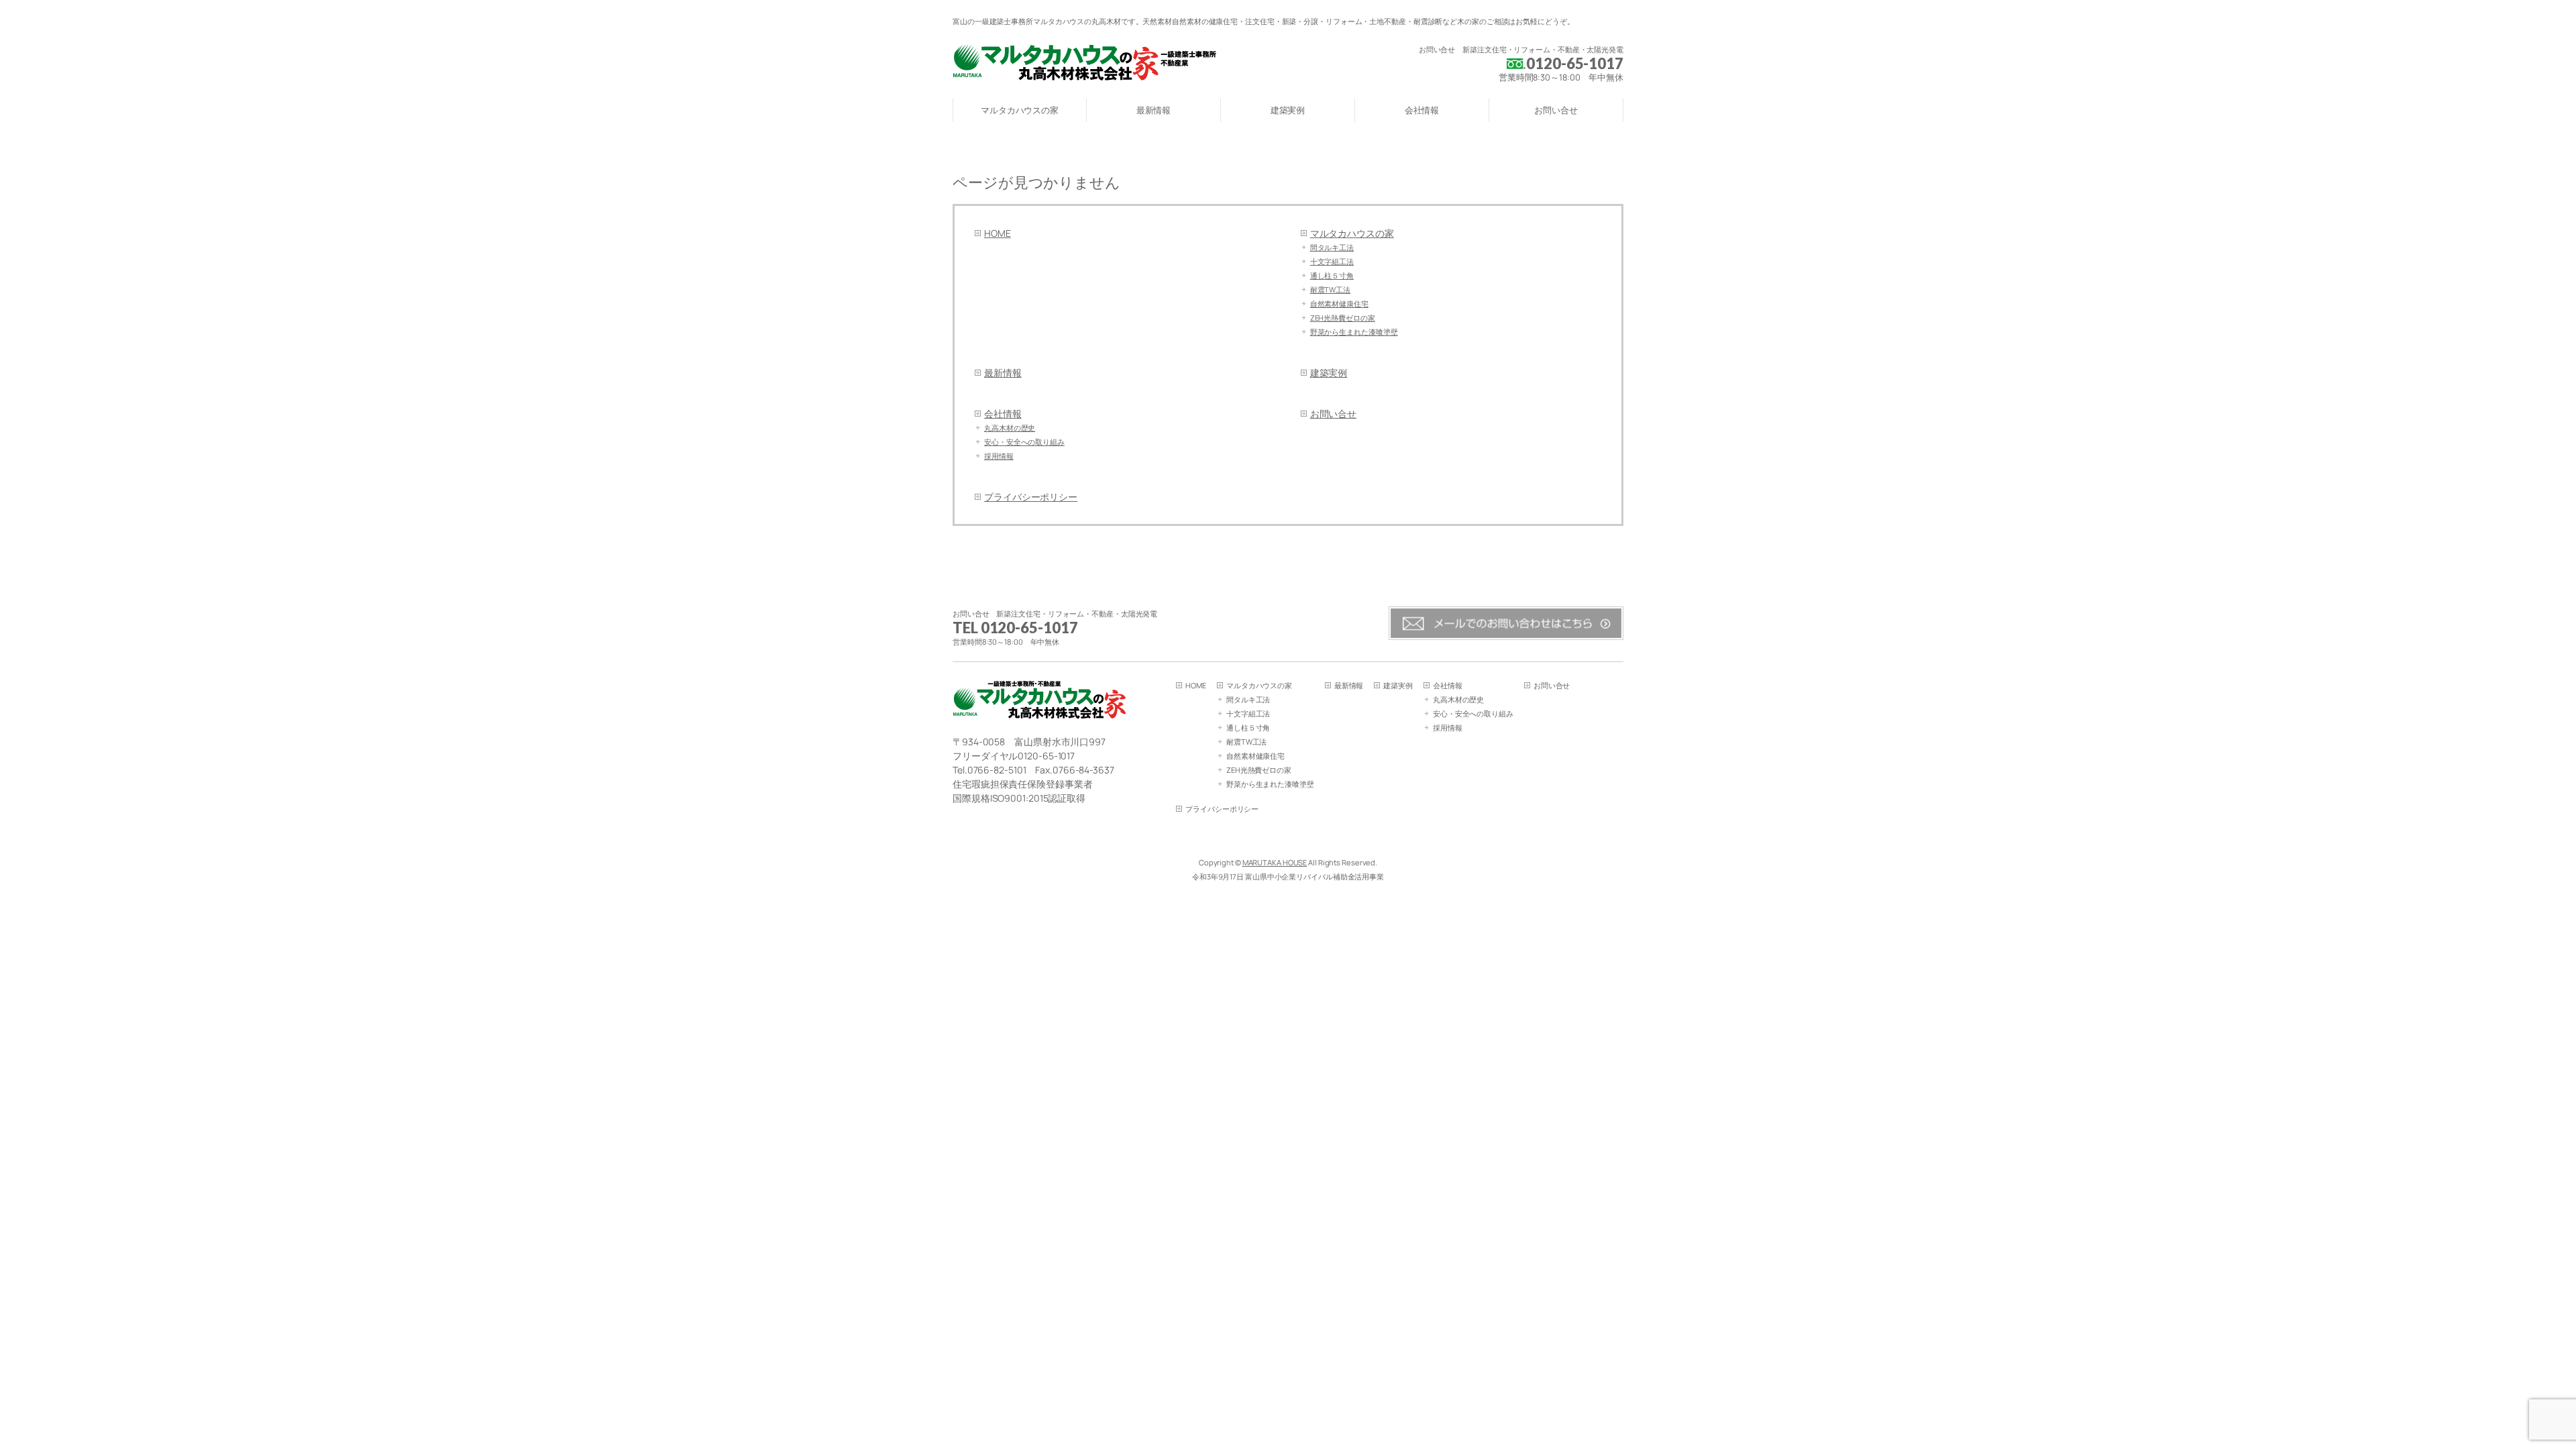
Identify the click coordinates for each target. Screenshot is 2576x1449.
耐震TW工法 (1330, 289)
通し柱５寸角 (1332, 275)
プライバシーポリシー (1031, 497)
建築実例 (1329, 373)
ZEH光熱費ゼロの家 (1343, 318)
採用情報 (999, 456)
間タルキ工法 (1332, 247)
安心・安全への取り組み (1024, 442)
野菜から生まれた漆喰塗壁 (1354, 332)
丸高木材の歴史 (1010, 428)
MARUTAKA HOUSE (1275, 862)
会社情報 (1003, 414)
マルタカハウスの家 (1352, 233)
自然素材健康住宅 (1339, 304)
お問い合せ (1334, 414)
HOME (998, 233)
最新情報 (1003, 373)
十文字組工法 (1332, 261)
